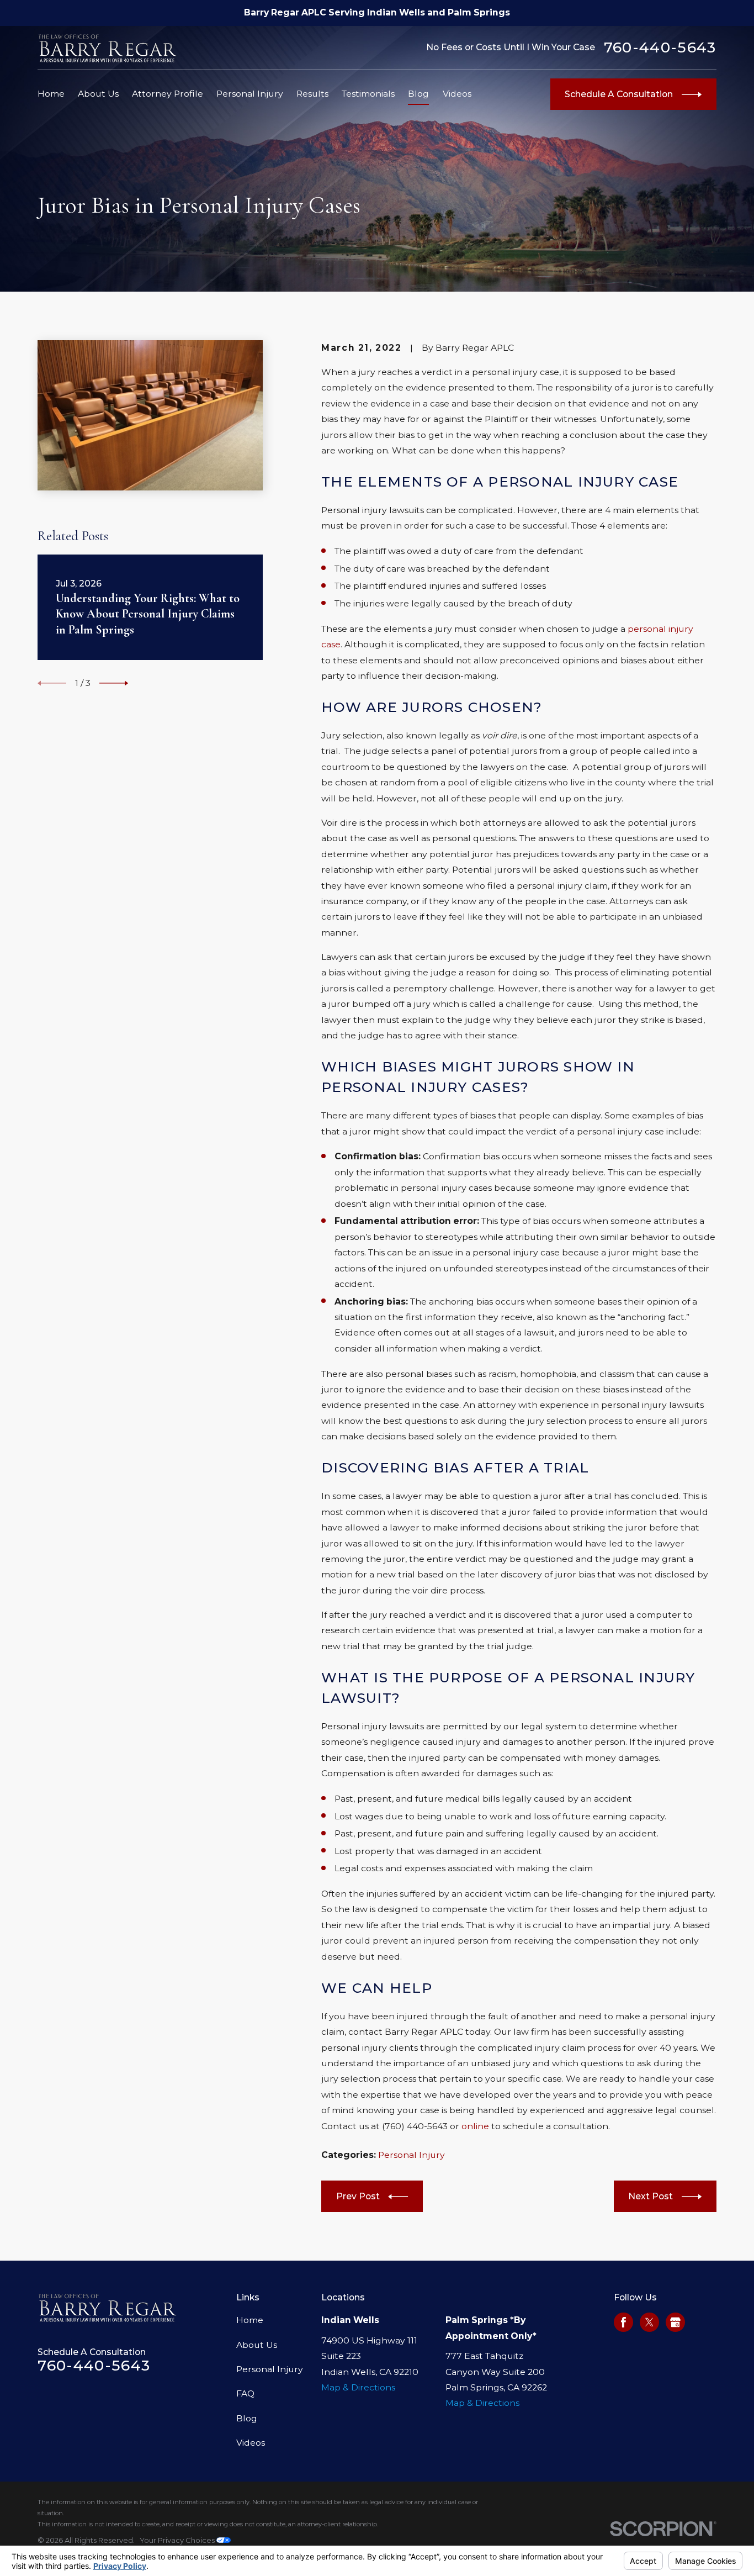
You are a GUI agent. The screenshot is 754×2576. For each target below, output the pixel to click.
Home (250, 2320)
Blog (247, 2418)
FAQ (245, 2393)
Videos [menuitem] (457, 94)
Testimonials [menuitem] (368, 94)
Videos (251, 2443)
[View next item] (114, 683)
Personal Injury (411, 2155)
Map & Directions (358, 2387)
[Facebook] (623, 2322)
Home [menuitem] (51, 94)
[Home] (108, 48)
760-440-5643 (660, 48)
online (475, 2126)
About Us (257, 2345)
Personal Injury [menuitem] (250, 94)
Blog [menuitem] (418, 94)
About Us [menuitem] (98, 94)
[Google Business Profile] (675, 2322)
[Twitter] (649, 2322)
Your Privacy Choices (178, 2540)
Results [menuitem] (312, 94)
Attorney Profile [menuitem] (168, 94)
